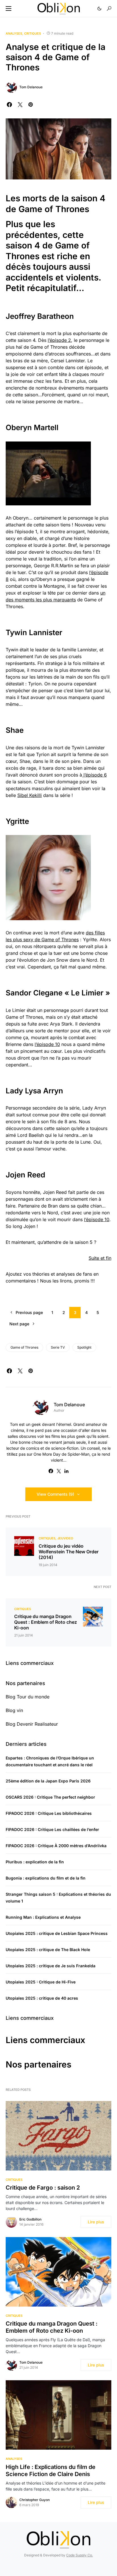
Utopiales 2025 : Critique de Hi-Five (41, 1982)
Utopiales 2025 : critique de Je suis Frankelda (51, 1966)
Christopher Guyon (35, 2500)
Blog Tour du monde (28, 1697)
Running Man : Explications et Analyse (43, 1917)
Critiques (33, 34)
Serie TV (58, 1347)
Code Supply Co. (80, 2555)
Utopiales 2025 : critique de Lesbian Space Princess (57, 1933)
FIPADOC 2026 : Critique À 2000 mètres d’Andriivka (56, 1846)
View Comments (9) (55, 1494)
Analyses (14, 34)
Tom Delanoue (31, 87)
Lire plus (96, 2222)
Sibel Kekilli (30, 795)
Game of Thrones (24, 1347)
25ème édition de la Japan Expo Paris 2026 (48, 1781)
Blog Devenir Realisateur (32, 1724)
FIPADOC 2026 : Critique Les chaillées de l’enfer (52, 1829)
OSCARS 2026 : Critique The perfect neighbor (50, 1797)
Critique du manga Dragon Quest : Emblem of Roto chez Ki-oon (46, 1622)
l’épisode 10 (47, 1044)
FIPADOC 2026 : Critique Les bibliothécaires (49, 1813)
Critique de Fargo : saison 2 (43, 2188)
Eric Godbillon (30, 2219)
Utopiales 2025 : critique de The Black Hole (48, 1950)
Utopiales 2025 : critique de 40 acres (42, 1998)
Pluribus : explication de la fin (35, 1862)
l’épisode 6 (94, 775)
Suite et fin (100, 1258)
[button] (9, 9)
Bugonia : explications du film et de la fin (46, 1878)
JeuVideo (65, 1538)
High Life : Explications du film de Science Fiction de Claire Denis (51, 2471)
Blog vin (14, 1710)
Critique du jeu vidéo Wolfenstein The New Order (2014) (69, 1552)
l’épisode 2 (59, 340)
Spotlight (84, 1347)
